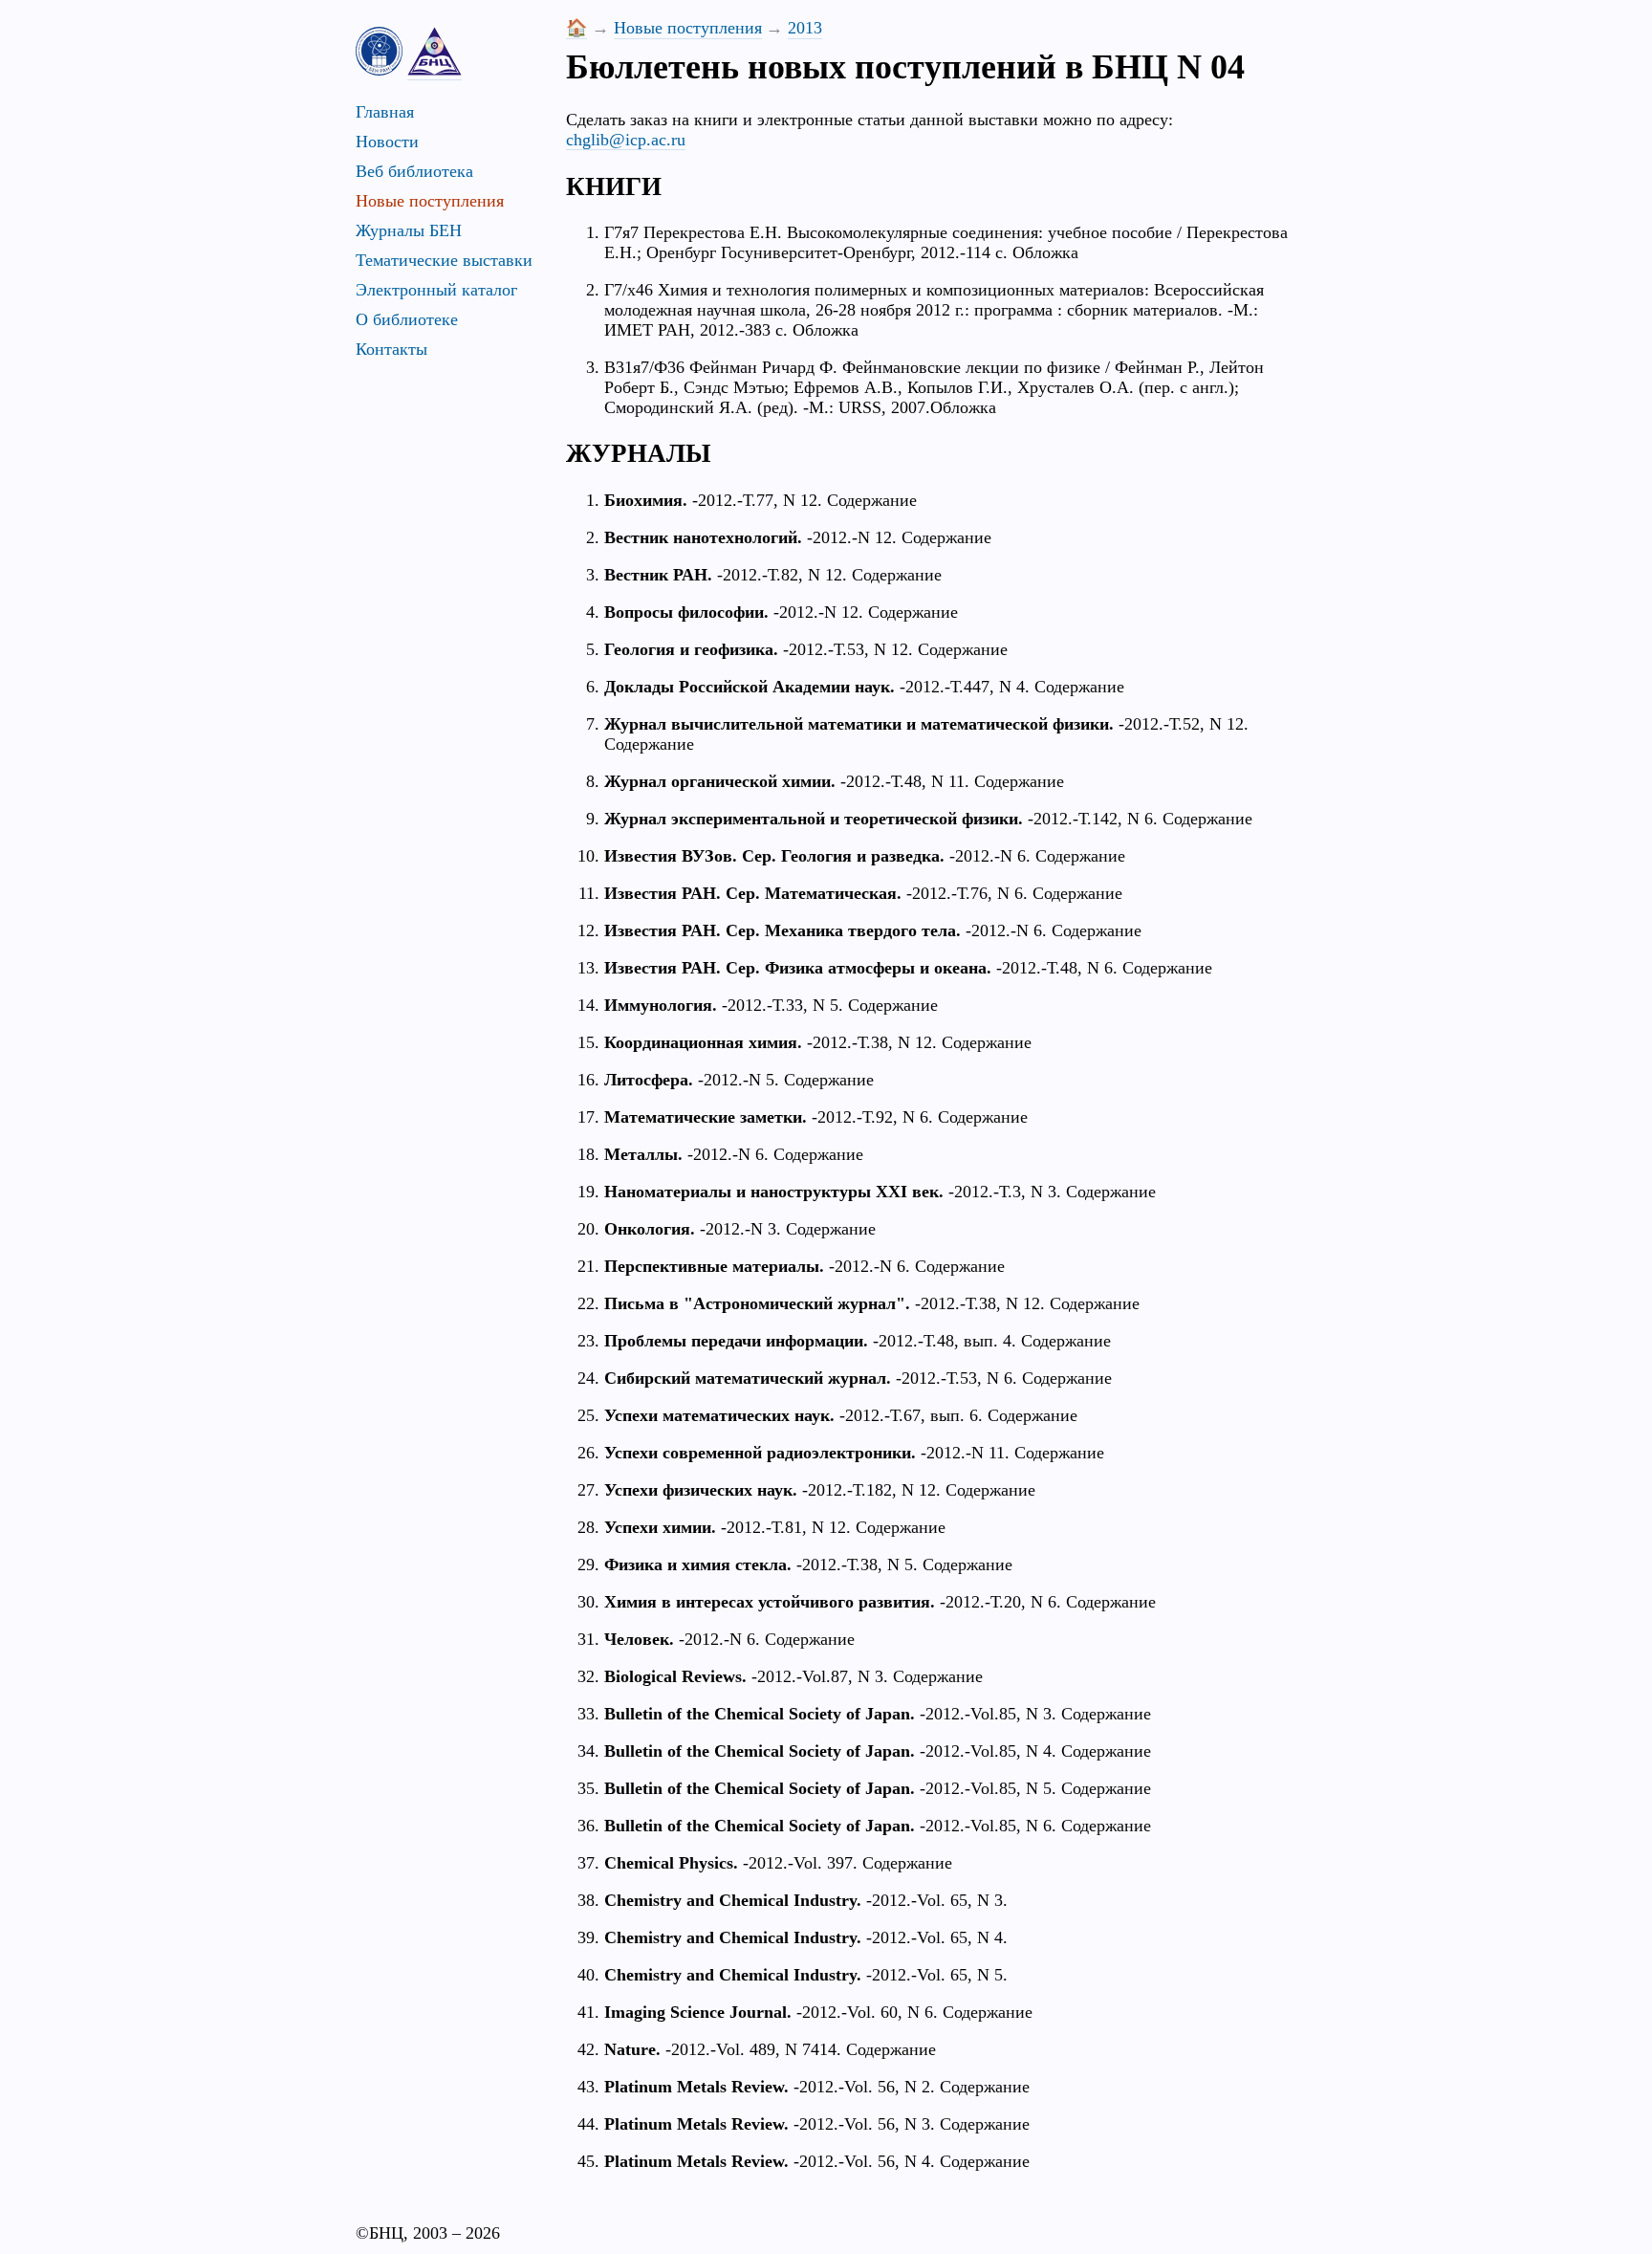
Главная (385, 112)
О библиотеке (407, 319)
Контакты (391, 349)
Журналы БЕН (409, 230)
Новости (387, 142)
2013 (805, 28)
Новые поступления (430, 201)
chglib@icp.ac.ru (626, 140)
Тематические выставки (444, 260)
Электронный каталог (436, 290)
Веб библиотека (414, 171)
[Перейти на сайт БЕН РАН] (379, 51)
